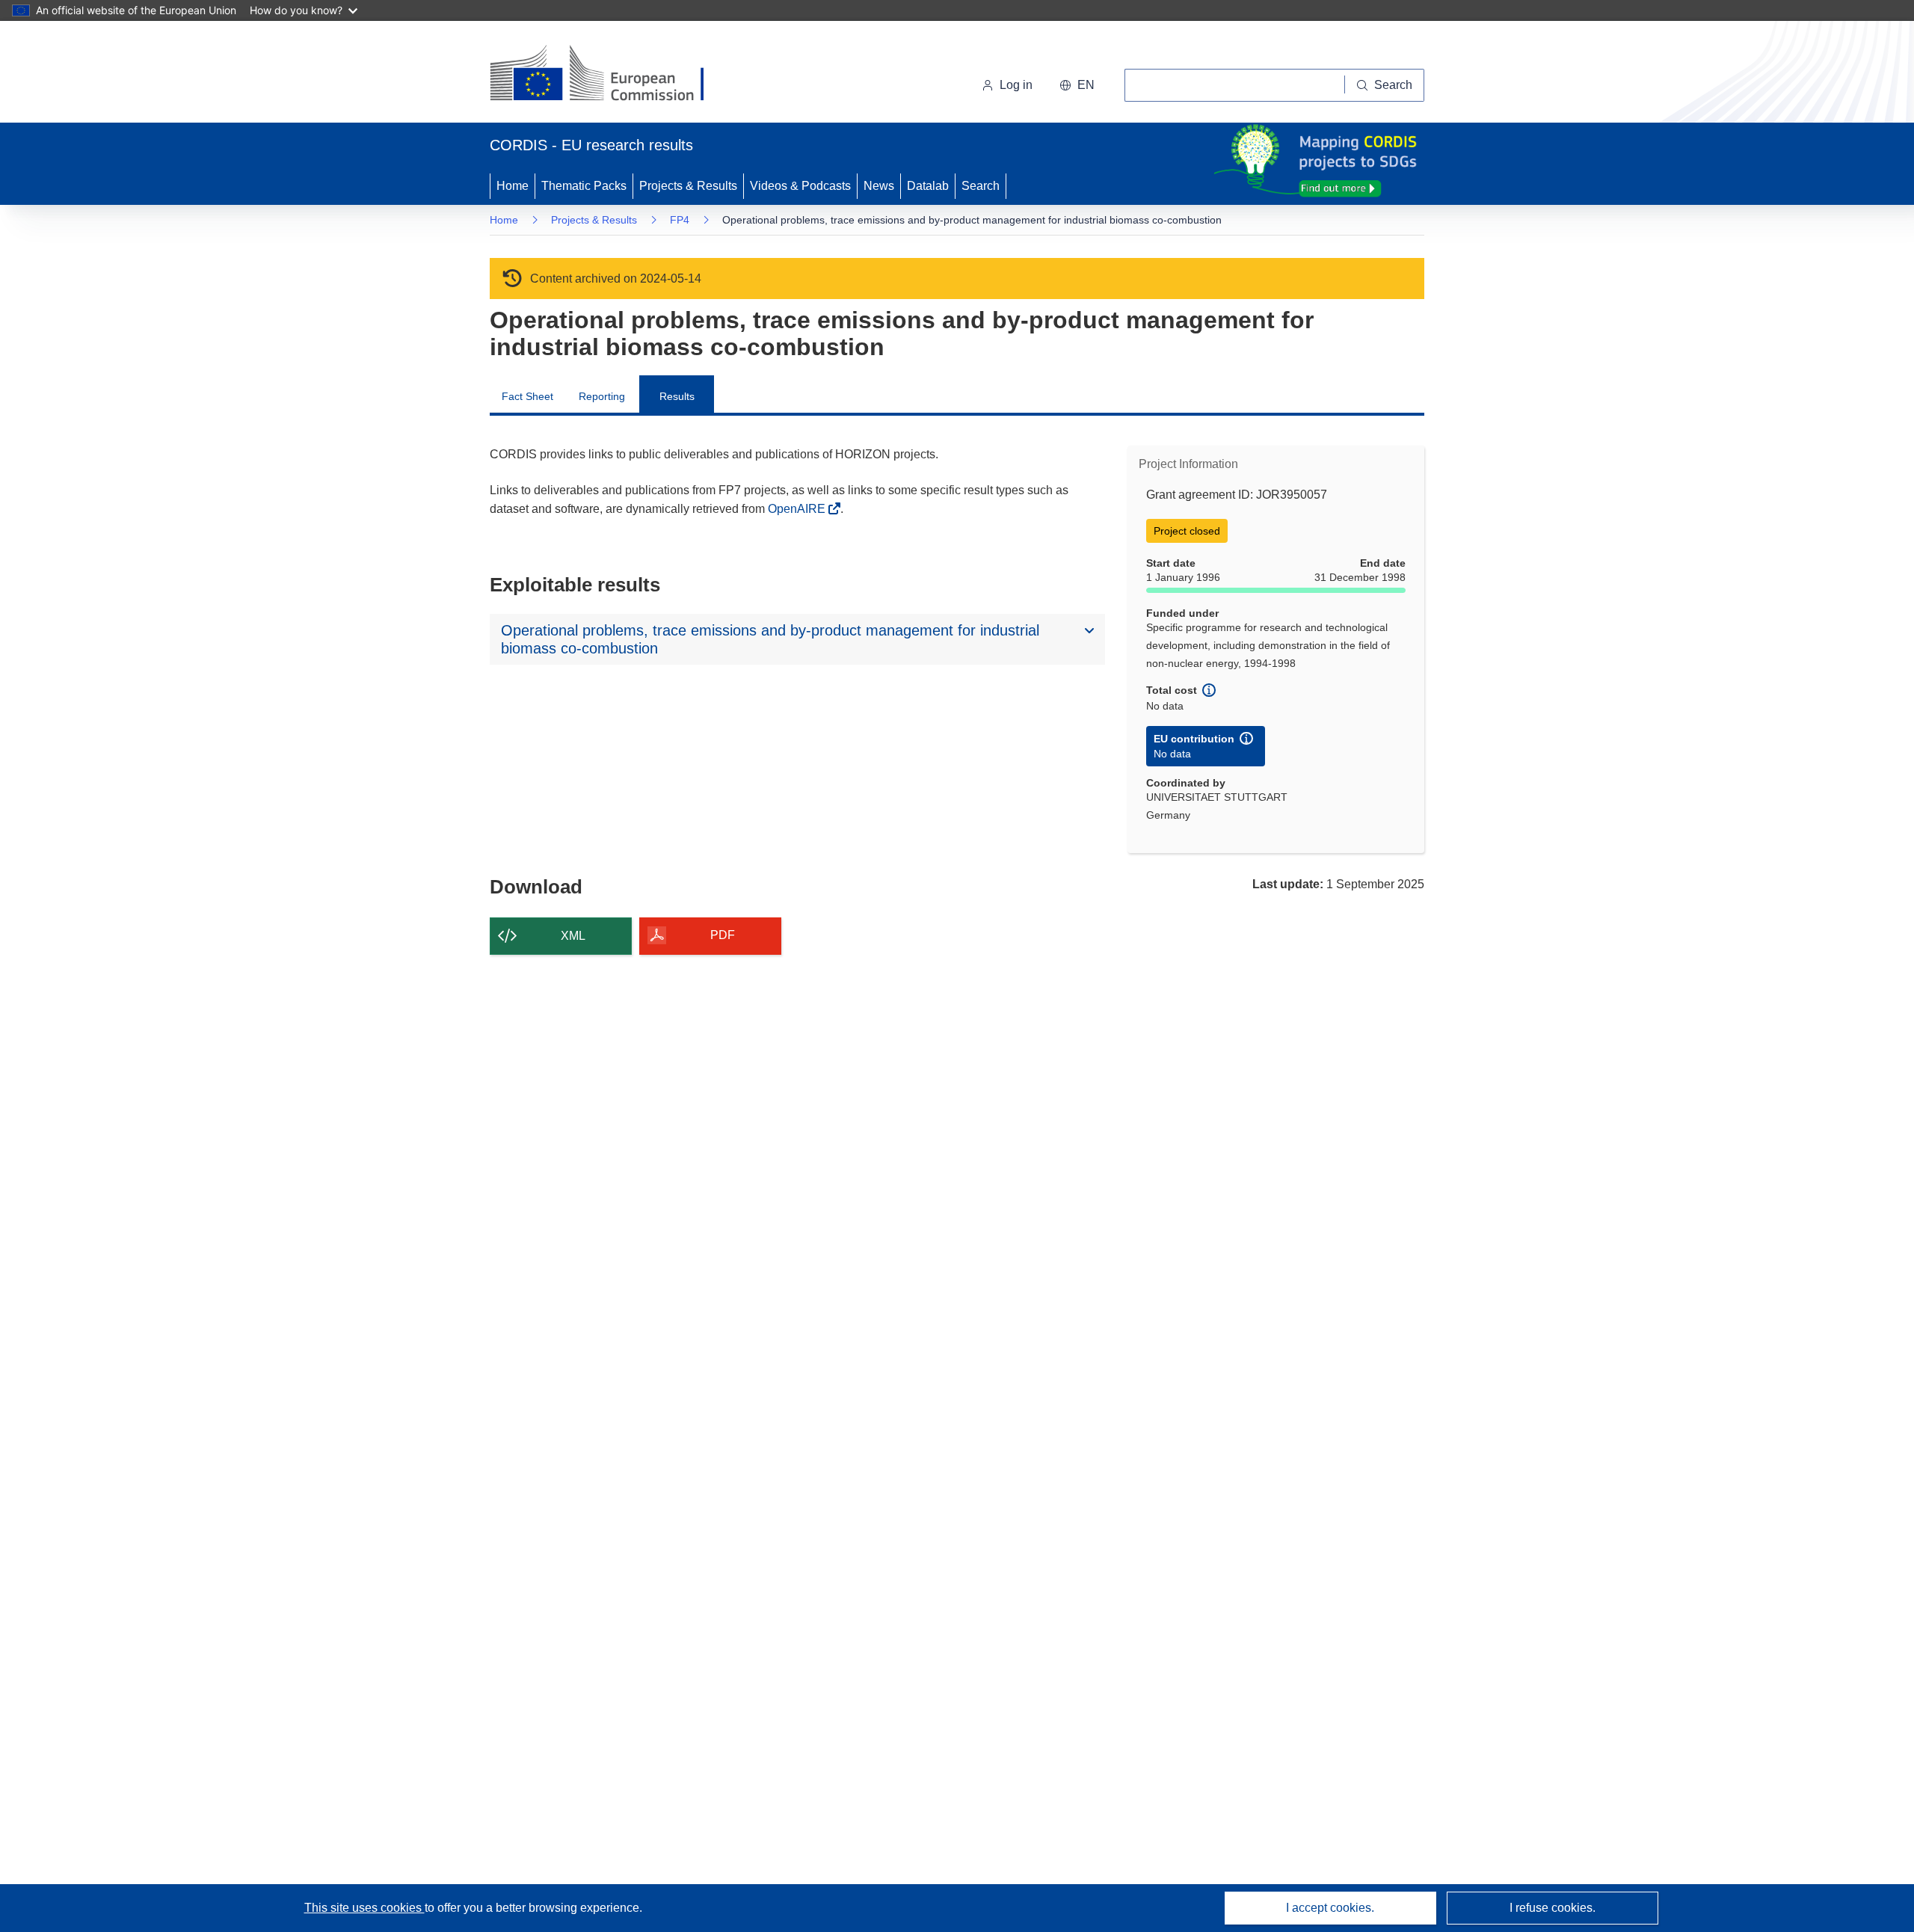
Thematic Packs (584, 186)
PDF (723, 935)
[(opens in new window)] (610, 75)
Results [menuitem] (677, 396)
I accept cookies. (1330, 1908)
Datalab (928, 186)
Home (513, 186)
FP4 (680, 220)
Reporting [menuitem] (602, 396)
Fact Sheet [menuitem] (527, 396)
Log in (1016, 85)
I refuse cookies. (1553, 1908)
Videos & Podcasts (800, 186)
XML (573, 936)
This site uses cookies (364, 1908)
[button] (1077, 85)
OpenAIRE (798, 509)
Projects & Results (688, 186)
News (879, 186)
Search (981, 186)
